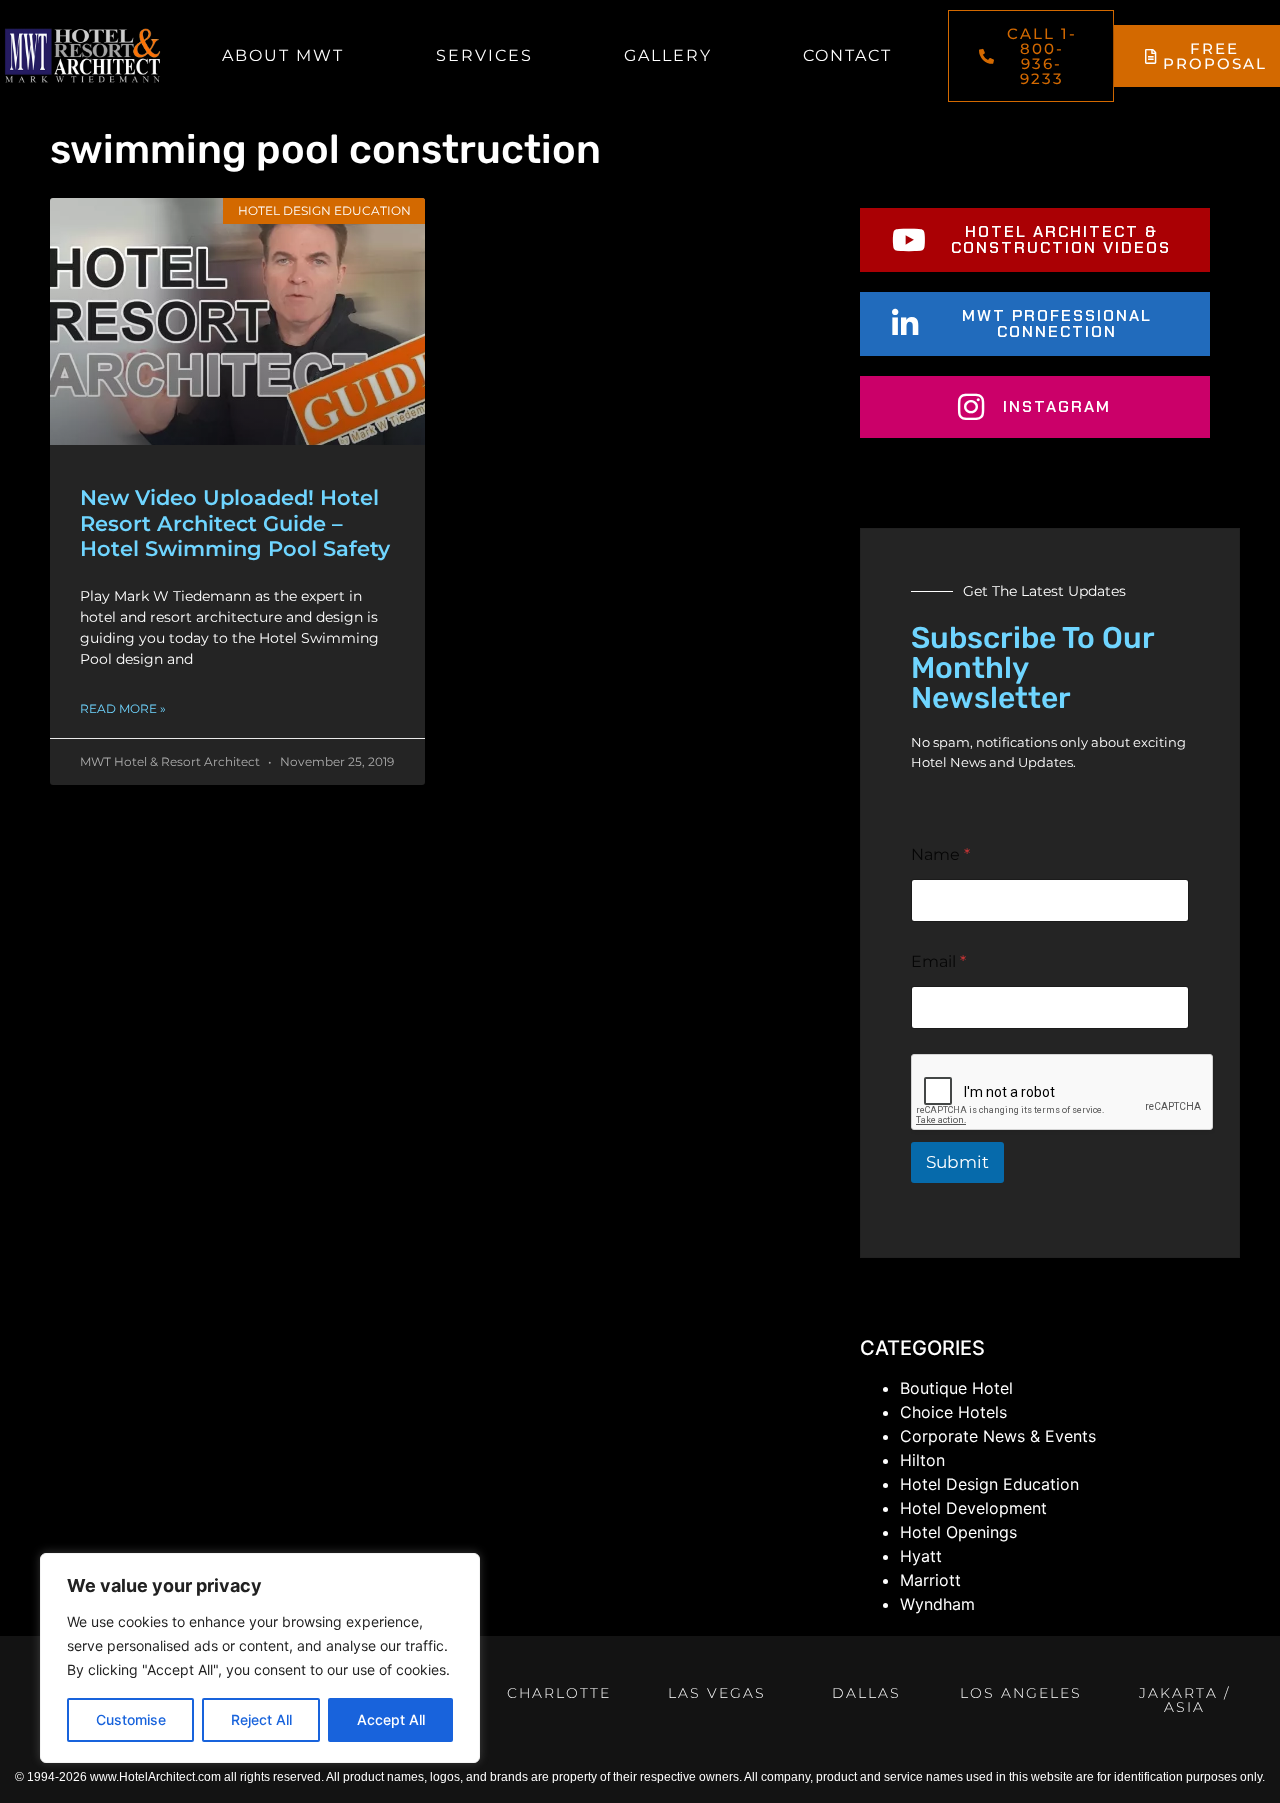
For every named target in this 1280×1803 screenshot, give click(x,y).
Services (484, 55)
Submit (957, 1162)
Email (938, 961)
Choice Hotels (953, 1412)
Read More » (123, 708)
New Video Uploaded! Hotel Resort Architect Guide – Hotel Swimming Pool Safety (235, 522)
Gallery (668, 55)
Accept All (391, 1719)
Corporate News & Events (998, 1436)
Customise (131, 1719)
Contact (847, 55)
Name (940, 854)
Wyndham (937, 1604)
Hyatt (921, 1556)
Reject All (261, 1719)
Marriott (930, 1580)
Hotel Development (973, 1508)
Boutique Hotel (956, 1388)
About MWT (283, 55)
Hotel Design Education (989, 1484)
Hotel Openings (958, 1532)
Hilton (922, 1460)
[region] (260, 1658)
